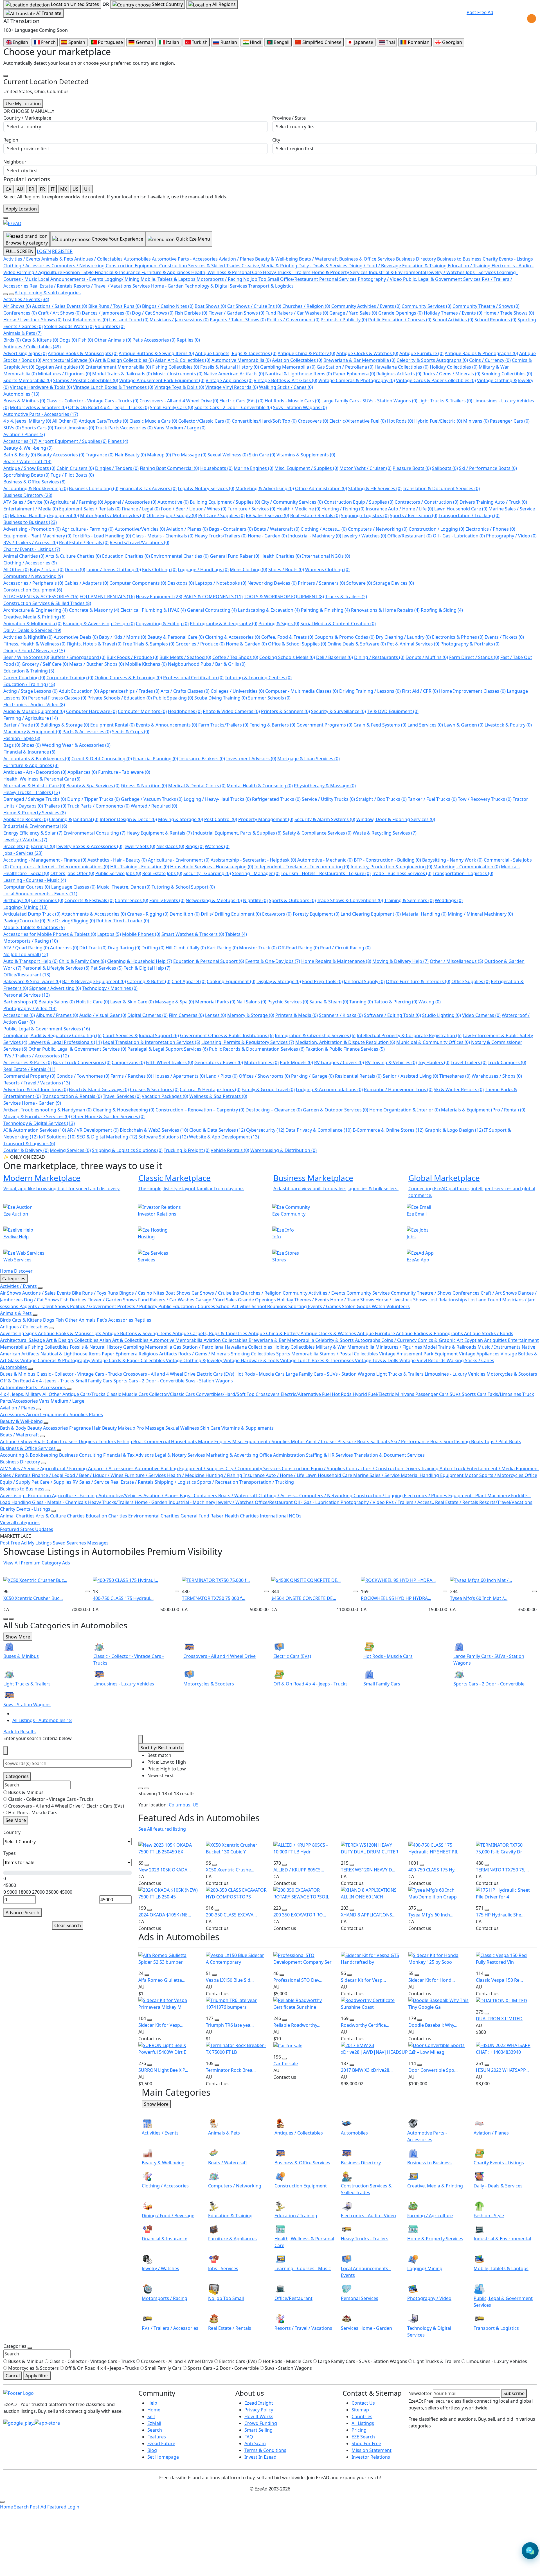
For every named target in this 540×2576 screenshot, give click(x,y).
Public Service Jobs (118, 873)
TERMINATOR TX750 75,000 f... (214, 1598)
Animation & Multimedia (32, 624)
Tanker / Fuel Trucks (432, 799)
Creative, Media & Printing (34, 617)
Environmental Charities (180, 556)
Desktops (181, 583)
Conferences (20, 313)
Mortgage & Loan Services (309, 759)
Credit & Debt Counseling (102, 759)
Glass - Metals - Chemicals (163, 536)
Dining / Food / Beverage (34, 651)
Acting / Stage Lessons (31, 691)
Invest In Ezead (260, 2457)
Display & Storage (279, 981)
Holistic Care (93, 1002)
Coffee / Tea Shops (235, 657)
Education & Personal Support (209, 961)
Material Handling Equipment (44, 515)
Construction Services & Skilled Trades (47, 603)
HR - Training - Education (140, 867)
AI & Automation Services (35, 1130)
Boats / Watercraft (27, 461)
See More (16, 1820)
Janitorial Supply (364, 981)
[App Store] (47, 2422)
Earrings (43, 846)
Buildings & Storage (65, 725)
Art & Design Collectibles (124, 360)
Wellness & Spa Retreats (218, 1096)
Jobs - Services (23, 853)
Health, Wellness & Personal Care (42, 779)
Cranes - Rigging (148, 914)
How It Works (259, 2416)
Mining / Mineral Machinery (480, 914)
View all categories (20, 1523)
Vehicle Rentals (230, 1150)
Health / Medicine (298, 509)
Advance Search (22, 1913)
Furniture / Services (251, 509)
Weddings (449, 900)
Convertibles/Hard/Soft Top (264, 421)
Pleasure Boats (412, 468)
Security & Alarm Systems (325, 819)
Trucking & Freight (187, 1150)
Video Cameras (481, 1015)
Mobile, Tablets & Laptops (34, 927)
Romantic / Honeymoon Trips (398, 1089)
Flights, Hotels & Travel (94, 644)
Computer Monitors (142, 711)
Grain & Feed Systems (380, 725)
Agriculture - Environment (179, 860)
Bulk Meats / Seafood (185, 657)
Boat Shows (210, 306)
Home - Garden (267, 536)
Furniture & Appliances (31, 765)
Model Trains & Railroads (122, 374)
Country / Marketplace (27, 118)
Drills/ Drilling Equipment (231, 914)
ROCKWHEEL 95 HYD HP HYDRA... (396, 1598)
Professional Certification (193, 678)
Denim (75, 570)
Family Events (167, 900)
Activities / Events (26, 299)
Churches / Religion (306, 306)
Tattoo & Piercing (396, 1002)
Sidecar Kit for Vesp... (363, 1980)
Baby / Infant (47, 570)
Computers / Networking (378, 529)
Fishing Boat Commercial (169, 468)
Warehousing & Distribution (283, 1150)
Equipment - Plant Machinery (37, 536)
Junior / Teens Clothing (114, 570)
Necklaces (170, 846)
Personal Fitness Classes (57, 698)
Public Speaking (173, 698)
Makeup (159, 455)
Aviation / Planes (24, 434)
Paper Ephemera (354, 374)
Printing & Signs (279, 624)
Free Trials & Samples (148, 644)
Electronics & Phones (458, 637)
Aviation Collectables (297, 360)
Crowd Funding (261, 2423)
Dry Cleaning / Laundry (403, 637)
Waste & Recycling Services (385, 833)
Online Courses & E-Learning (128, 678)
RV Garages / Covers (339, 1062)
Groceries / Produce (200, 644)
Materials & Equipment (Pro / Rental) (483, 1110)
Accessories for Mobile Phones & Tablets (50, 934)
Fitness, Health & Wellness (34, 644)
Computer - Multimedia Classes (302, 691)
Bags (12, 745)
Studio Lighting (442, 1015)
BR (31, 189)
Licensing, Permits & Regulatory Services (248, 1042)
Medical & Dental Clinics (197, 786)
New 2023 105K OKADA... (165, 1870)
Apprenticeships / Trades (130, 691)
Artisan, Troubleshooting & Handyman (48, 1110)
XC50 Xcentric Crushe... (230, 1870)
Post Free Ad (480, 12)
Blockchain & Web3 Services (154, 1130)
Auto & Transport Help (31, 961)
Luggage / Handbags (203, 570)
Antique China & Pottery (306, 353)
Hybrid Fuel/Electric (438, 421)
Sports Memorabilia (28, 380)
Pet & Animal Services (413, 644)
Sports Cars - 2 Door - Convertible (233, 407)
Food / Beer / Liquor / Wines (194, 509)
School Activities (453, 320)
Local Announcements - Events (40, 894)
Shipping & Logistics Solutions (127, 1150)
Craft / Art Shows (59, 313)
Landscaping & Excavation (269, 610)
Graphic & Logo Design (454, 1130)
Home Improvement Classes (472, 691)
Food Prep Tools (322, 981)
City (276, 140)
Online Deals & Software (357, 644)
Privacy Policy (259, 2410)
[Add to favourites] (88, 1591)
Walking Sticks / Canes (286, 387)
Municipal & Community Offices (433, 1042)
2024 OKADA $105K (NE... (165, 1915)
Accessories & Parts (28, 1062)
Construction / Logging (436, 529)
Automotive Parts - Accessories (41, 414)
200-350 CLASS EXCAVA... (231, 1915)
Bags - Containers (231, 529)
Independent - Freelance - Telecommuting (302, 867)
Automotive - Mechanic (325, 860)
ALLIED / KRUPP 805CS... (299, 1870)
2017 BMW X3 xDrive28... (367, 2070)
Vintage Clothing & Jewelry (195, 1360)
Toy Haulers (434, 1062)
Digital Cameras (148, 1015)
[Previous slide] (6, 1619)
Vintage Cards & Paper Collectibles (436, 380)
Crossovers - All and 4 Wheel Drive (179, 401)
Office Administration (321, 488)
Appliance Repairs (26, 819)
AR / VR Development (93, 1130)
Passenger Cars (510, 421)
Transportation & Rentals (72, 1096)
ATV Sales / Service (26, 502)
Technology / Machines (110, 988)
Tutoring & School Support (183, 887)
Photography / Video (511, 536)
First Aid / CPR (420, 691)
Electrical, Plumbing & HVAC (153, 610)
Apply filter (37, 2376)
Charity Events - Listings (32, 549)
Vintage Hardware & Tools (41, 387)
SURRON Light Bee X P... (163, 2070)
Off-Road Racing (298, 948)
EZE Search (363, 2437)
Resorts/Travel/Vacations (139, 542)
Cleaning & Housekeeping (124, 1110)
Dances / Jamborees (106, 313)
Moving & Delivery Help (400, 961)
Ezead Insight (259, 2403)
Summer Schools (269, 698)
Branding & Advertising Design (99, 624)
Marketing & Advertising (265, 488)
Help (152, 2403)
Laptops (109, 934)
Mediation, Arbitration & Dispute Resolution (345, 1042)
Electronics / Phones (490, 529)
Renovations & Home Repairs (385, 610)
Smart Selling (258, 2430)
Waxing (430, 1002)
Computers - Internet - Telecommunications (59, 867)
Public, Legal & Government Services (47, 1029)
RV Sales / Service (267, 515)
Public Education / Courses (400, 320)
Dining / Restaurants (379, 657)
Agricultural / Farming (77, 502)
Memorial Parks (215, 1002)
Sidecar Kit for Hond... (432, 1980)
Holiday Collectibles (454, 367)
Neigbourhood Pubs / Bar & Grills (207, 664)
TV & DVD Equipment (393, 711)
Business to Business (30, 522)
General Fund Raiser (235, 556)
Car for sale (286, 2064)
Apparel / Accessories (130, 502)
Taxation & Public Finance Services (345, 1049)
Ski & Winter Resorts (459, 1089)
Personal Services (27, 995)
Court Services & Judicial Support (141, 1035)
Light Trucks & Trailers (445, 401)
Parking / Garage (312, 1076)
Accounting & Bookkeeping (36, 488)
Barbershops (20, 1002)
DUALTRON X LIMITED (499, 2019)
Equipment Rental (112, 725)
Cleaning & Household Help (140, 961)
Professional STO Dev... (298, 1980)
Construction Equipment (33, 590)
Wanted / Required (154, 806)
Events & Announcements (166, 725)
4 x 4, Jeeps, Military (27, 421)
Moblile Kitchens (146, 664)
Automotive (173, 502)
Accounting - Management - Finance (45, 860)
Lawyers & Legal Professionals (65, 1042)
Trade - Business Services (402, 873)
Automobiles (21, 394)
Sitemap (360, 2410)
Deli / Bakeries (335, 657)
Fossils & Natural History (230, 367)
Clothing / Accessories (30, 563)
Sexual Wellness (228, 455)
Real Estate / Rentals (315, 515)
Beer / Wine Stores (26, 657)
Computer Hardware (91, 711)
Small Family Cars (172, 407)
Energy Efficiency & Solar (33, 833)
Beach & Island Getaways (99, 1089)
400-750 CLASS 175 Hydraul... (123, 1598)
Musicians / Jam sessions (179, 320)
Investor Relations (371, 2457)
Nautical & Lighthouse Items (299, 374)
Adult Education (79, 691)
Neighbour (15, 162)
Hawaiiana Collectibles (402, 367)
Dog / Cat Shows (153, 313)
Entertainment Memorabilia (118, 367)
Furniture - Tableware (124, 772)
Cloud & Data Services (217, 1130)
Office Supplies (471, 981)
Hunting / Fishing (343, 509)
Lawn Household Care (461, 509)
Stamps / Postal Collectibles (86, 380)
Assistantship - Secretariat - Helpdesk (253, 860)
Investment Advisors (251, 759)
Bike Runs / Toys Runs (115, 306)
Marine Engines (254, 468)
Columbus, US (184, 1805)
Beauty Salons (57, 1002)
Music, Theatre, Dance (124, 887)
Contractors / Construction (427, 502)
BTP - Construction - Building (387, 860)
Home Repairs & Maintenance (336, 961)
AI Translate (49, 13)
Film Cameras (186, 1015)
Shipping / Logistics (365, 515)
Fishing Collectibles (176, 367)
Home (154, 2410)
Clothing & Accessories (233, 637)
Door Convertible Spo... (433, 2070)
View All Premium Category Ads (37, 1563)
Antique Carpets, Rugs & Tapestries (236, 353)
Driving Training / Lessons (370, 691)
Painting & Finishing (325, 610)
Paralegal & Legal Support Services (168, 1049)
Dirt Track (93, 948)
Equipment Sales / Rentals (90, 509)
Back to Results (20, 1732)
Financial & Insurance (29, 752)
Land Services (425, 725)
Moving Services (70, 1150)
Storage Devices (394, 583)
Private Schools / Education (120, 698)
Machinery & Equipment (32, 732)
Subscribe (514, 2393)
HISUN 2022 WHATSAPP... (502, 2070)
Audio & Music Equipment (34, 711)
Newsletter (420, 2393)
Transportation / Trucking (469, 515)
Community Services (427, 306)
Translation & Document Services (441, 488)
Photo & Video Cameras (231, 711)
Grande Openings (400, 313)
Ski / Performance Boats (488, 468)
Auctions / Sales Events (60, 306)
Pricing (359, 2430)
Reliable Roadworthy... (297, 2025)
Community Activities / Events (366, 306)
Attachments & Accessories (94, 914)
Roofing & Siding (442, 610)
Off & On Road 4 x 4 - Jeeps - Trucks (108, 407)
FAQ (249, 2437)
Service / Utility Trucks (328, 799)
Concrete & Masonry (94, 610)
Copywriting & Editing (162, 624)
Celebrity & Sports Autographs (432, 360)
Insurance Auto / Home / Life (399, 509)
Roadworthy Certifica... (365, 2025)
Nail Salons (251, 1002)
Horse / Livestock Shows (32, 320)
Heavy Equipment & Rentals (159, 833)
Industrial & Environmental (35, 826)
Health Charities (281, 556)
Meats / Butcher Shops (97, 664)
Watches (217, 846)
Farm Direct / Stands (474, 657)
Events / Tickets (504, 637)
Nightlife (255, 900)
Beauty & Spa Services (93, 786)
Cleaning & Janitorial (74, 819)
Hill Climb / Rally (186, 948)
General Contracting (212, 610)
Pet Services (107, 968)
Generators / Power (219, 1062)
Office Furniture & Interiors (418, 981)
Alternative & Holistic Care (34, 786)
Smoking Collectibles (507, 374)
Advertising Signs (25, 353)
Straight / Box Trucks (381, 799)
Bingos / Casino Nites (168, 306)
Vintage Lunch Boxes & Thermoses (113, 387)
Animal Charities (24, 556)
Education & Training (29, 671)
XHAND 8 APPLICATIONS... (368, 1915)
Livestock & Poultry (508, 725)
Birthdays (17, 900)
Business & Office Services (34, 482)
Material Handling (424, 914)
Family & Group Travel (268, 1089)
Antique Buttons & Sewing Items (156, 353)
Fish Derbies (191, 313)
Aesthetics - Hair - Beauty (117, 860)
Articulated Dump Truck (32, 914)
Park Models (296, 1062)
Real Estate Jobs (162, 873)
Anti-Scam (255, 2443)
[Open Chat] (530, 2551)
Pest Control (221, 819)
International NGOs (326, 556)
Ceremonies (47, 900)
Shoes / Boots (286, 570)
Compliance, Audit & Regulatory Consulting (52, 1035)
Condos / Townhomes (83, 1076)
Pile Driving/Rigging (71, 921)
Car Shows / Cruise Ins (254, 306)
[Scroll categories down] (11, 294)
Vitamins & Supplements (306, 455)
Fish (86, 340)
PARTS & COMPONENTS (213, 597)
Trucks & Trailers (346, 597)
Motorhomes (261, 1062)
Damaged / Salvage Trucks (35, 799)
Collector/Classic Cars (204, 421)
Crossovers (313, 421)
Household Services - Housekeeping (212, 867)
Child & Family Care (82, 961)
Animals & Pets (22, 333)
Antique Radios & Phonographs (481, 353)
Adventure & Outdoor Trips (36, 1089)
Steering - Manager (256, 873)
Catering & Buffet (149, 981)
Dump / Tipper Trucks (94, 799)
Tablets (236, 934)
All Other (65, 421)
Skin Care (262, 455)
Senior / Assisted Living (410, 1076)
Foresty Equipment (316, 914)
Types (10, 1853)
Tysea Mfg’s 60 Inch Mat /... (479, 1598)
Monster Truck (258, 948)
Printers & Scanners (285, 711)
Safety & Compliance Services (317, 833)
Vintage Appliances (229, 380)
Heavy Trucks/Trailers (221, 536)
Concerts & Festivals (89, 900)
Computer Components (138, 583)
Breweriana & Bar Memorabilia (359, 360)
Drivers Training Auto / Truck (493, 502)
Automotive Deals (76, 637)
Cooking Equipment (231, 981)
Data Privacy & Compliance (319, 1130)
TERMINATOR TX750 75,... (502, 1870)
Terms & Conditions (265, 2450)
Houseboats (216, 468)
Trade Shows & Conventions (350, 900)
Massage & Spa (175, 1002)
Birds (12, 340)
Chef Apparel (189, 981)
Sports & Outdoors (292, 900)
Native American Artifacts (234, 374)
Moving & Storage (181, 819)
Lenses (216, 1015)
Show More (18, 1637)
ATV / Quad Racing (26, 948)
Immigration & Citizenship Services (315, 1035)
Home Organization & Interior (405, 1110)
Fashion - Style (22, 738)
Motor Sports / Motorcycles (113, 515)
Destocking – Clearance (274, 1110)
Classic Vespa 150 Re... (499, 1980)
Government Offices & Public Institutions (227, 1035)
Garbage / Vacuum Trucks (152, 799)
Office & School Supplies (297, 644)
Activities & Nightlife (28, 637)
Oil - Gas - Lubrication (459, 536)
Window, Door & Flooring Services (396, 819)
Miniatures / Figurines (65, 374)
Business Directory (28, 495)
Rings (194, 846)
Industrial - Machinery (315, 536)
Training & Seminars (409, 900)
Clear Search (68, 1925)
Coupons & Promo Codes (345, 637)
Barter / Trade (21, 725)
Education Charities (126, 556)
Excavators (277, 914)
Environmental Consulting (94, 833)
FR (42, 189)
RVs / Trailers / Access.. (31, 542)
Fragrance (100, 455)
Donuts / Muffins (427, 657)
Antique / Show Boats (29, 468)
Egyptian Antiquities (60, 367)
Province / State (289, 118)
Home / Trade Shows (509, 313)
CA (8, 189)
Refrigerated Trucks (276, 799)
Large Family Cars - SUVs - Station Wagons (369, 401)
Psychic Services (288, 1002)
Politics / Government (293, 320)
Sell (151, 2416)
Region (11, 140)
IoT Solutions (57, 1137)
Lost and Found (129, 320)
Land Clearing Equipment (371, 914)
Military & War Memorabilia (346, 1347)
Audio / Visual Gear (103, 1015)
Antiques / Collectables (32, 347)
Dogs (68, 340)
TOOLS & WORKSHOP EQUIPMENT (284, 597)
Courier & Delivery (26, 1150)
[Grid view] (141, 1788)
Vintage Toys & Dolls (179, 387)
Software (359, 583)
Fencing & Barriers (272, 725)
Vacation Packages (165, 1096)
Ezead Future (161, 2443)
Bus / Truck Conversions (82, 1062)
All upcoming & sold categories (48, 293)
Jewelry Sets (139, 846)
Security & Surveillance (338, 711)
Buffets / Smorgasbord (78, 657)
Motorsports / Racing (31, 941)
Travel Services (122, 1096)
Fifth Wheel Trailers (170, 1062)
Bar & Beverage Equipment (94, 981)
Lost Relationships (85, 320)
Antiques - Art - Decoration (35, 772)
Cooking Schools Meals (287, 657)
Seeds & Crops (131, 732)
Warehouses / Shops (497, 1076)
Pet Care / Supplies (221, 515)
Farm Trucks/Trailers (223, 725)
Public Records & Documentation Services (257, 1049)
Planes (118, 441)
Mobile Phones (141, 934)
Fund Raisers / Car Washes (297, 313)
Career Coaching (24, 678)
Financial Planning (156, 759)
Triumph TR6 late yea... (230, 2025)
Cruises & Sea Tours (154, 1089)
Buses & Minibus (24, 401)
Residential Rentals (358, 1076)
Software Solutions (163, 1137)
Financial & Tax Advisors (148, 488)
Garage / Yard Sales (353, 313)
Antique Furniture (421, 353)
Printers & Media (297, 1015)
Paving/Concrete (24, 921)
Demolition (185, 914)
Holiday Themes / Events (453, 313)
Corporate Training (70, 678)
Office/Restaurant (409, 536)
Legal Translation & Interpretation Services (152, 1042)
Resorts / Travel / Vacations (37, 1083)
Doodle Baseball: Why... (433, 2025)
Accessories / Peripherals (33, 583)
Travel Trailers (469, 1062)
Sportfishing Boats (26, 475)
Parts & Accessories (87, 732)
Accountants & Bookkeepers (37, 759)
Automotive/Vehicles (140, 529)
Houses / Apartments (179, 1076)
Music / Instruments (178, 374)
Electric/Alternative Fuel (358, 421)
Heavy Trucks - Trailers (32, 792)
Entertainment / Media (31, 509)
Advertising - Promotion (32, 529)
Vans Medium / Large (180, 428)
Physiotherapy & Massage (325, 786)
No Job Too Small (26, 954)
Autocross (64, 948)
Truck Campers (507, 1062)
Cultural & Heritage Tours (210, 1089)
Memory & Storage (251, 1015)
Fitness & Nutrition (144, 786)
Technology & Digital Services (39, 1123)
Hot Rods (400, 421)
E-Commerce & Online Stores (388, 1130)
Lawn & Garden (464, 725)
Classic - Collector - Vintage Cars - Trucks (92, 401)
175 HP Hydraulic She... (500, 1915)
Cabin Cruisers (75, 468)
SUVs (12, 428)
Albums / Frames (57, 1015)
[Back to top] (2, 2502)
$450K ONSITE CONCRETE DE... (304, 1598)
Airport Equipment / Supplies (73, 441)
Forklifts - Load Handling (102, 536)
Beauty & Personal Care (176, 637)
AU (20, 189)
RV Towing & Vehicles (391, 1062)
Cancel (13, 2376)
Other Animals (113, 340)
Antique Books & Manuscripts (83, 353)
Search (155, 2430)
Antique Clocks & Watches (367, 353)
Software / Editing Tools (392, 1015)
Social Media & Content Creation (338, 624)
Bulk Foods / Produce (132, 657)
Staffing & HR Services (375, 488)
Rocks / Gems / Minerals (451, 374)
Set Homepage (163, 2457)
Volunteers (110, 326)
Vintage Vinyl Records (232, 387)
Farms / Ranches (131, 1076)
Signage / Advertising (55, 988)
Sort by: (161, 1748)
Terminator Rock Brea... (231, 2070)
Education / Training (29, 684)
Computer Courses (27, 887)
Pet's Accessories (154, 340)
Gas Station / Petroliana (345, 367)
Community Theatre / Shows (486, 306)
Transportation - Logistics (463, 873)
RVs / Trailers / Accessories (36, 1056)
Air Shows (17, 306)
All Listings (363, 2423)
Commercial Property (29, 1076)
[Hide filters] (6, 1750)
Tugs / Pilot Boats (72, 475)
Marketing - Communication (467, 867)
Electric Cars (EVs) (241, 401)
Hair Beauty (130, 455)
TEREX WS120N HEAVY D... (368, 1870)
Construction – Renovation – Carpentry (200, 1110)
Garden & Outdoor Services (336, 1110)
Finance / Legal (141, 509)
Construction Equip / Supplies (359, 502)
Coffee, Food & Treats (287, 637)
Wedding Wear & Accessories (76, 745)
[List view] (146, 1788)
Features (157, 2437)
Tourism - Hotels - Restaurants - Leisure (326, 873)
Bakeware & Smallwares (32, 981)
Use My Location (23, 104)
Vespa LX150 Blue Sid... (230, 1980)
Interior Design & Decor (128, 819)
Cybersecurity (265, 1130)
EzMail (154, 2423)
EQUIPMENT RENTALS (107, 597)
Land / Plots (222, 1076)
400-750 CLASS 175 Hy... (433, 1870)
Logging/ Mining (25, 907)
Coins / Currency (490, 360)
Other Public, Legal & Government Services (77, 1049)
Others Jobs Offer (72, 873)
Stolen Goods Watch (69, 326)
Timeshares (455, 1076)
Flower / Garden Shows (236, 313)
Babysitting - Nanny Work (452, 860)
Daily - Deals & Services (32, 630)
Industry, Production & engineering (391, 867)
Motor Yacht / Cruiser (365, 468)
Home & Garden (246, 644)
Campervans (128, 1062)
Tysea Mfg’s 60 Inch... (431, 1915)
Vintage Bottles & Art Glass (285, 380)
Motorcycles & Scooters (38, 407)
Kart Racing (222, 948)
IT (53, 189)
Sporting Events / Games (315, 1306)
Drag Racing (124, 948)
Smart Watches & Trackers (193, 934)
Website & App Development (224, 1137)
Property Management (266, 819)
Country (12, 1832)
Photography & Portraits (470, 644)
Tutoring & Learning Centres (258, 678)
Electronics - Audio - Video (34, 705)
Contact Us (363, 2403)
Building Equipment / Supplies (225, 502)
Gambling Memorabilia (288, 367)
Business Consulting (94, 488)
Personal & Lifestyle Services (56, 968)
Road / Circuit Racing (345, 948)
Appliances (82, 772)
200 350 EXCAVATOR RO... (300, 1915)
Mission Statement (372, 2450)
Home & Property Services (35, 813)
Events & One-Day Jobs (273, 961)
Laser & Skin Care (132, 1002)
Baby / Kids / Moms (123, 637)
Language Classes (73, 887)
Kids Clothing (159, 570)
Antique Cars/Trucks (103, 421)
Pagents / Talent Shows (238, 320)
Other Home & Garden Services (108, 1117)
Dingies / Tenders (117, 468)
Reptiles (188, 340)
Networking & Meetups (214, 900)
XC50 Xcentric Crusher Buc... (33, 1598)
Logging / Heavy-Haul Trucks (217, 799)
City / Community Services (292, 502)
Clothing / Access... (324, 529)
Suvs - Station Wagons (300, 407)
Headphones (185, 711)
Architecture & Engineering (36, 610)
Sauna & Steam (329, 1002)
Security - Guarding (207, 873)
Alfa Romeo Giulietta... (162, 1980)
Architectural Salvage (68, 360)
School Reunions (495, 320)
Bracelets (16, 846)
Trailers (55, 806)
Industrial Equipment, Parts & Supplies (237, 833)
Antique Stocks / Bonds (489, 1333)
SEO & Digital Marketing (107, 1137)
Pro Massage (189, 455)
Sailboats (445, 468)
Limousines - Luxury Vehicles (456, 1374)
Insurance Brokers (202, 759)
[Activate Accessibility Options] (532, 19)
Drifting (153, 948)
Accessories (20, 441)
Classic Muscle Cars (153, 421)
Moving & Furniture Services (37, 1117)
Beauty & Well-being (28, 448)
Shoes (31, 745)
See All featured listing (162, 1829)
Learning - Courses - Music (35, 880)
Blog (152, 2450)
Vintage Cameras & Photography (357, 380)
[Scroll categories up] (6, 294)
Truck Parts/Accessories (124, 428)
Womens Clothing (327, 570)
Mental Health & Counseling (260, 786)
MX (64, 189)
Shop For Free (366, 2443)
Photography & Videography (224, 624)
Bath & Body (20, 455)
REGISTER (62, 251)
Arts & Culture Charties (73, 556)
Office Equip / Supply (172, 515)
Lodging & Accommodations (329, 1089)
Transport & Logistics (29, 1144)
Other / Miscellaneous (456, 961)
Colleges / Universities (237, 691)
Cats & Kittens (40, 340)
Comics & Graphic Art (441, 1340)
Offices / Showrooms (264, 1076)
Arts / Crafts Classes (185, 691)
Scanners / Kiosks (341, 1015)
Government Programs (324, 725)
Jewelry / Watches (364, 536)
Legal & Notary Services (206, 488)
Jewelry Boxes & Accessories (89, 846)
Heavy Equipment (159, 597)
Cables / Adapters (86, 583)
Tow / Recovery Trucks (485, 799)
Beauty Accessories (61, 455)
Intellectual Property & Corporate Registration (409, 1035)
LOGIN (44, 251)
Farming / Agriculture (31, 718)
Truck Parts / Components (99, 806)
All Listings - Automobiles (42, 1720)
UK (87, 189)
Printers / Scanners (321, 583)
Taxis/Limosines (74, 428)
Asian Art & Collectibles (183, 360)
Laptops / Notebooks (221, 583)
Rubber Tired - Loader (123, 921)
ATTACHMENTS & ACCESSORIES (41, 597)
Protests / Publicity (344, 320)
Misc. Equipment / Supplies (306, 468)
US (76, 189)
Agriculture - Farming (88, 529)
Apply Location (21, 209)
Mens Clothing (248, 570)
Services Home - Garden (32, 1103)
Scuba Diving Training (221, 698)
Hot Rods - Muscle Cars (292, 401)
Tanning (361, 1002)
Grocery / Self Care (45, 664)
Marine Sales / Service (377, 1475)
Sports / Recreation (414, 515)
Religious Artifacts (399, 374)
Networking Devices (272, 583)
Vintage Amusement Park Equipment (162, 380)
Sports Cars (38, 428)
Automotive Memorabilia (241, 360)
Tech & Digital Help (147, 968)
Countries (362, 2416)
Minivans (476, 421)
